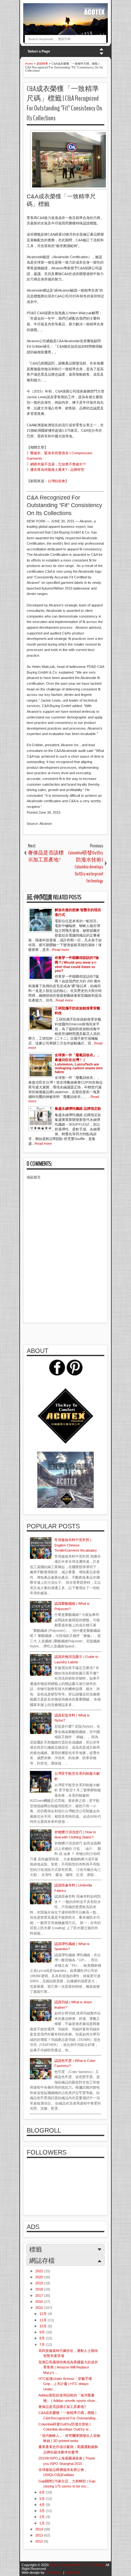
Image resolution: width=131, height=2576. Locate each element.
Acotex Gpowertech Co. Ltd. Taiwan (77, 2565)
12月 (44, 2314)
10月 (44, 2326)
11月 (44, 2320)
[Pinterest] (74, 1374)
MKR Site (72, 2572)
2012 (40, 2541)
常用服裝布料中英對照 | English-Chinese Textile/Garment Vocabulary (76, 1545)
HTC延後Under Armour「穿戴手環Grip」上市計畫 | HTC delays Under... (65, 2384)
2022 (40, 2271)
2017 (40, 2296)
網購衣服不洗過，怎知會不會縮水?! (58, 464)
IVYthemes (54, 2572)
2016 (40, 2302)
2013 (40, 2535)
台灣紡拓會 (56, 481)
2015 (40, 2308)
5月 (43, 2499)
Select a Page (39, 51)
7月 (43, 2345)
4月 (43, 2505)
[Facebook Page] (57, 1374)
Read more (61, 950)
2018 (40, 2289)
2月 (43, 2517)
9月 (43, 2332)
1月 (43, 2523)
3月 (43, 2511)
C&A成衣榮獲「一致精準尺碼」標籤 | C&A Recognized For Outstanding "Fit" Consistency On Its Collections (64, 103)
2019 (40, 2283)
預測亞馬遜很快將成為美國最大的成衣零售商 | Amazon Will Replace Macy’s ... (68, 2367)
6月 (43, 2492)
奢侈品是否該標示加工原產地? (62, 2407)
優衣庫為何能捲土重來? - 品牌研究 (57, 470)
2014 (40, 2529)
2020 (40, 2277)
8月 (43, 2338)
